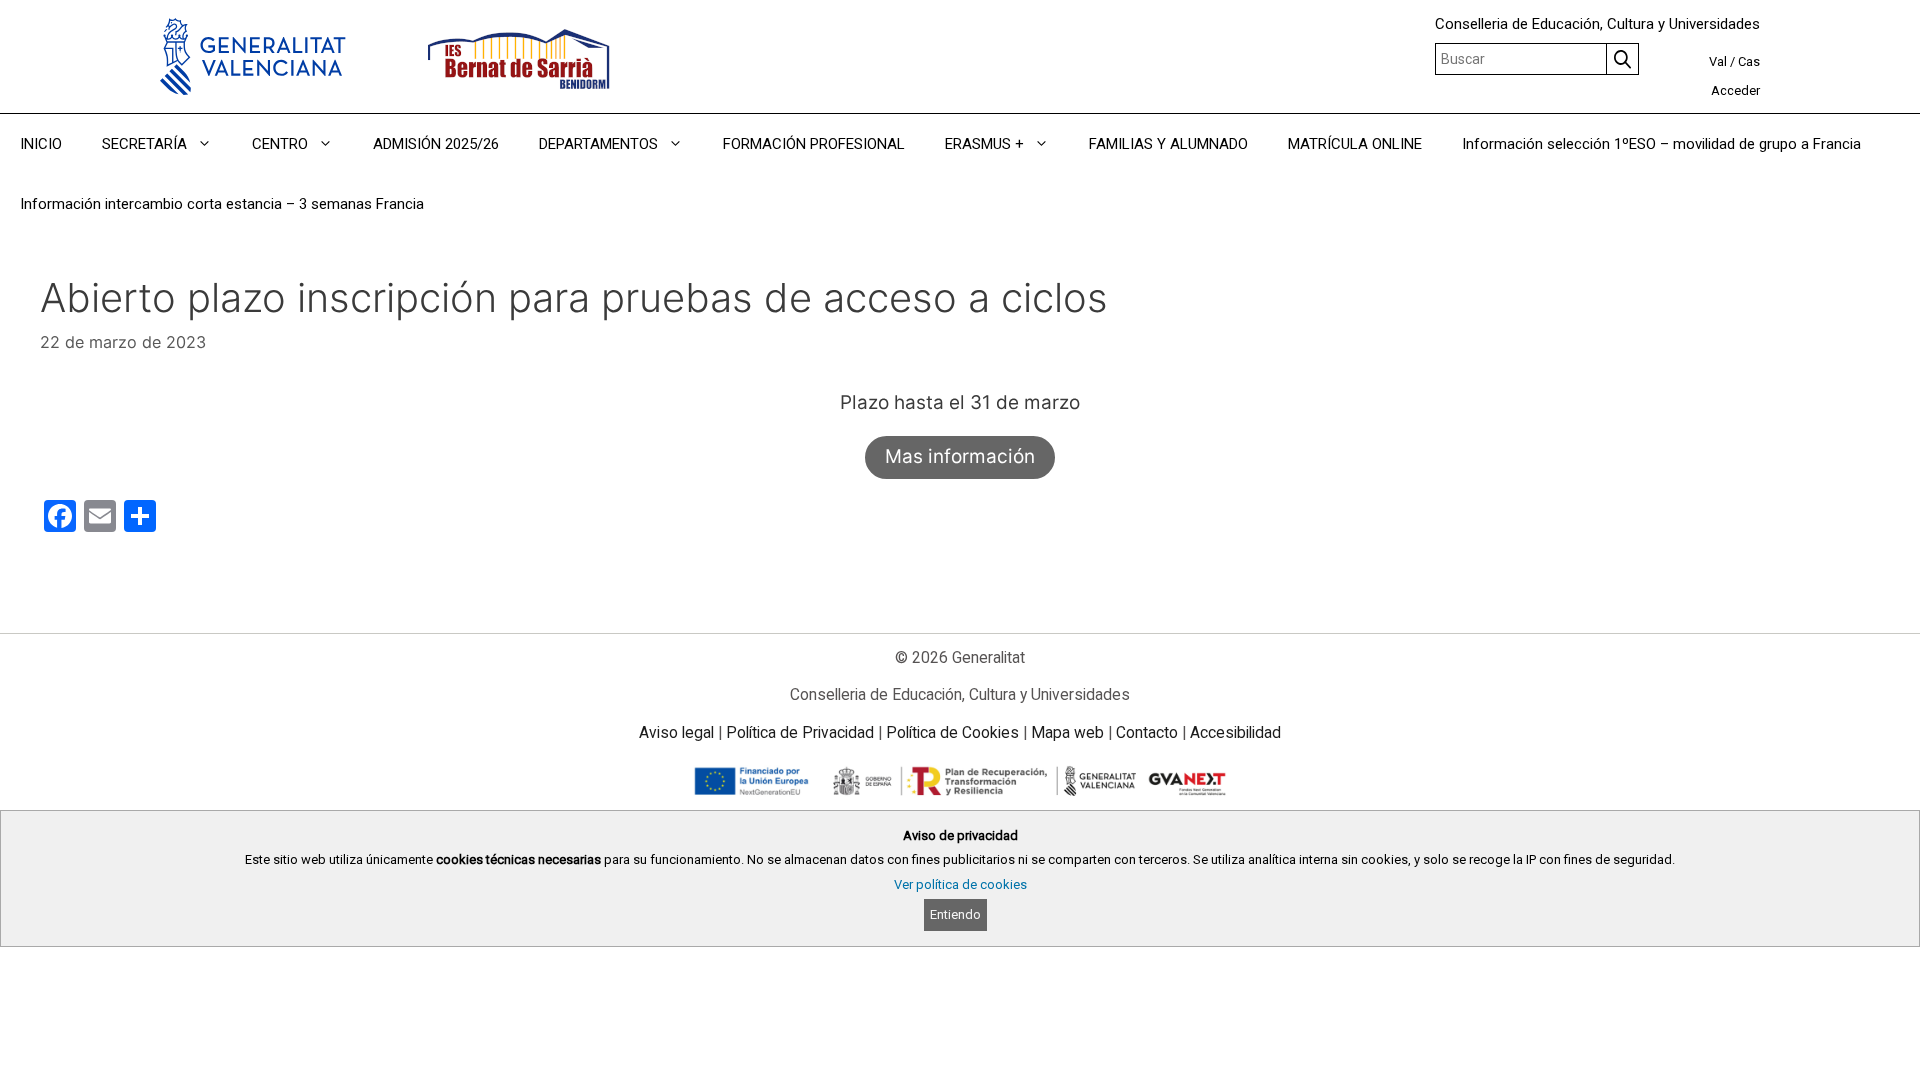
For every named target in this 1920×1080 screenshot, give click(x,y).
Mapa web (1067, 732)
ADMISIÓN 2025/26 (436, 144)
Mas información (960, 456)
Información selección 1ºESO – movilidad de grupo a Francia (1661, 144)
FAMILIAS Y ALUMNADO (1168, 144)
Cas (1749, 61)
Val (1718, 61)
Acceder (1735, 90)
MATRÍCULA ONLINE (1355, 144)
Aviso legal (676, 732)
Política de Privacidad (800, 732)
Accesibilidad (1235, 732)
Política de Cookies (952, 732)
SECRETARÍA (144, 144)
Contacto (1147, 732)
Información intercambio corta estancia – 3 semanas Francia (222, 204)
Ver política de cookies (960, 884)
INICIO (41, 144)
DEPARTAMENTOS (598, 144)
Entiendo (955, 914)
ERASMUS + (984, 144)
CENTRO (280, 144)
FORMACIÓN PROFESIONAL (814, 144)
